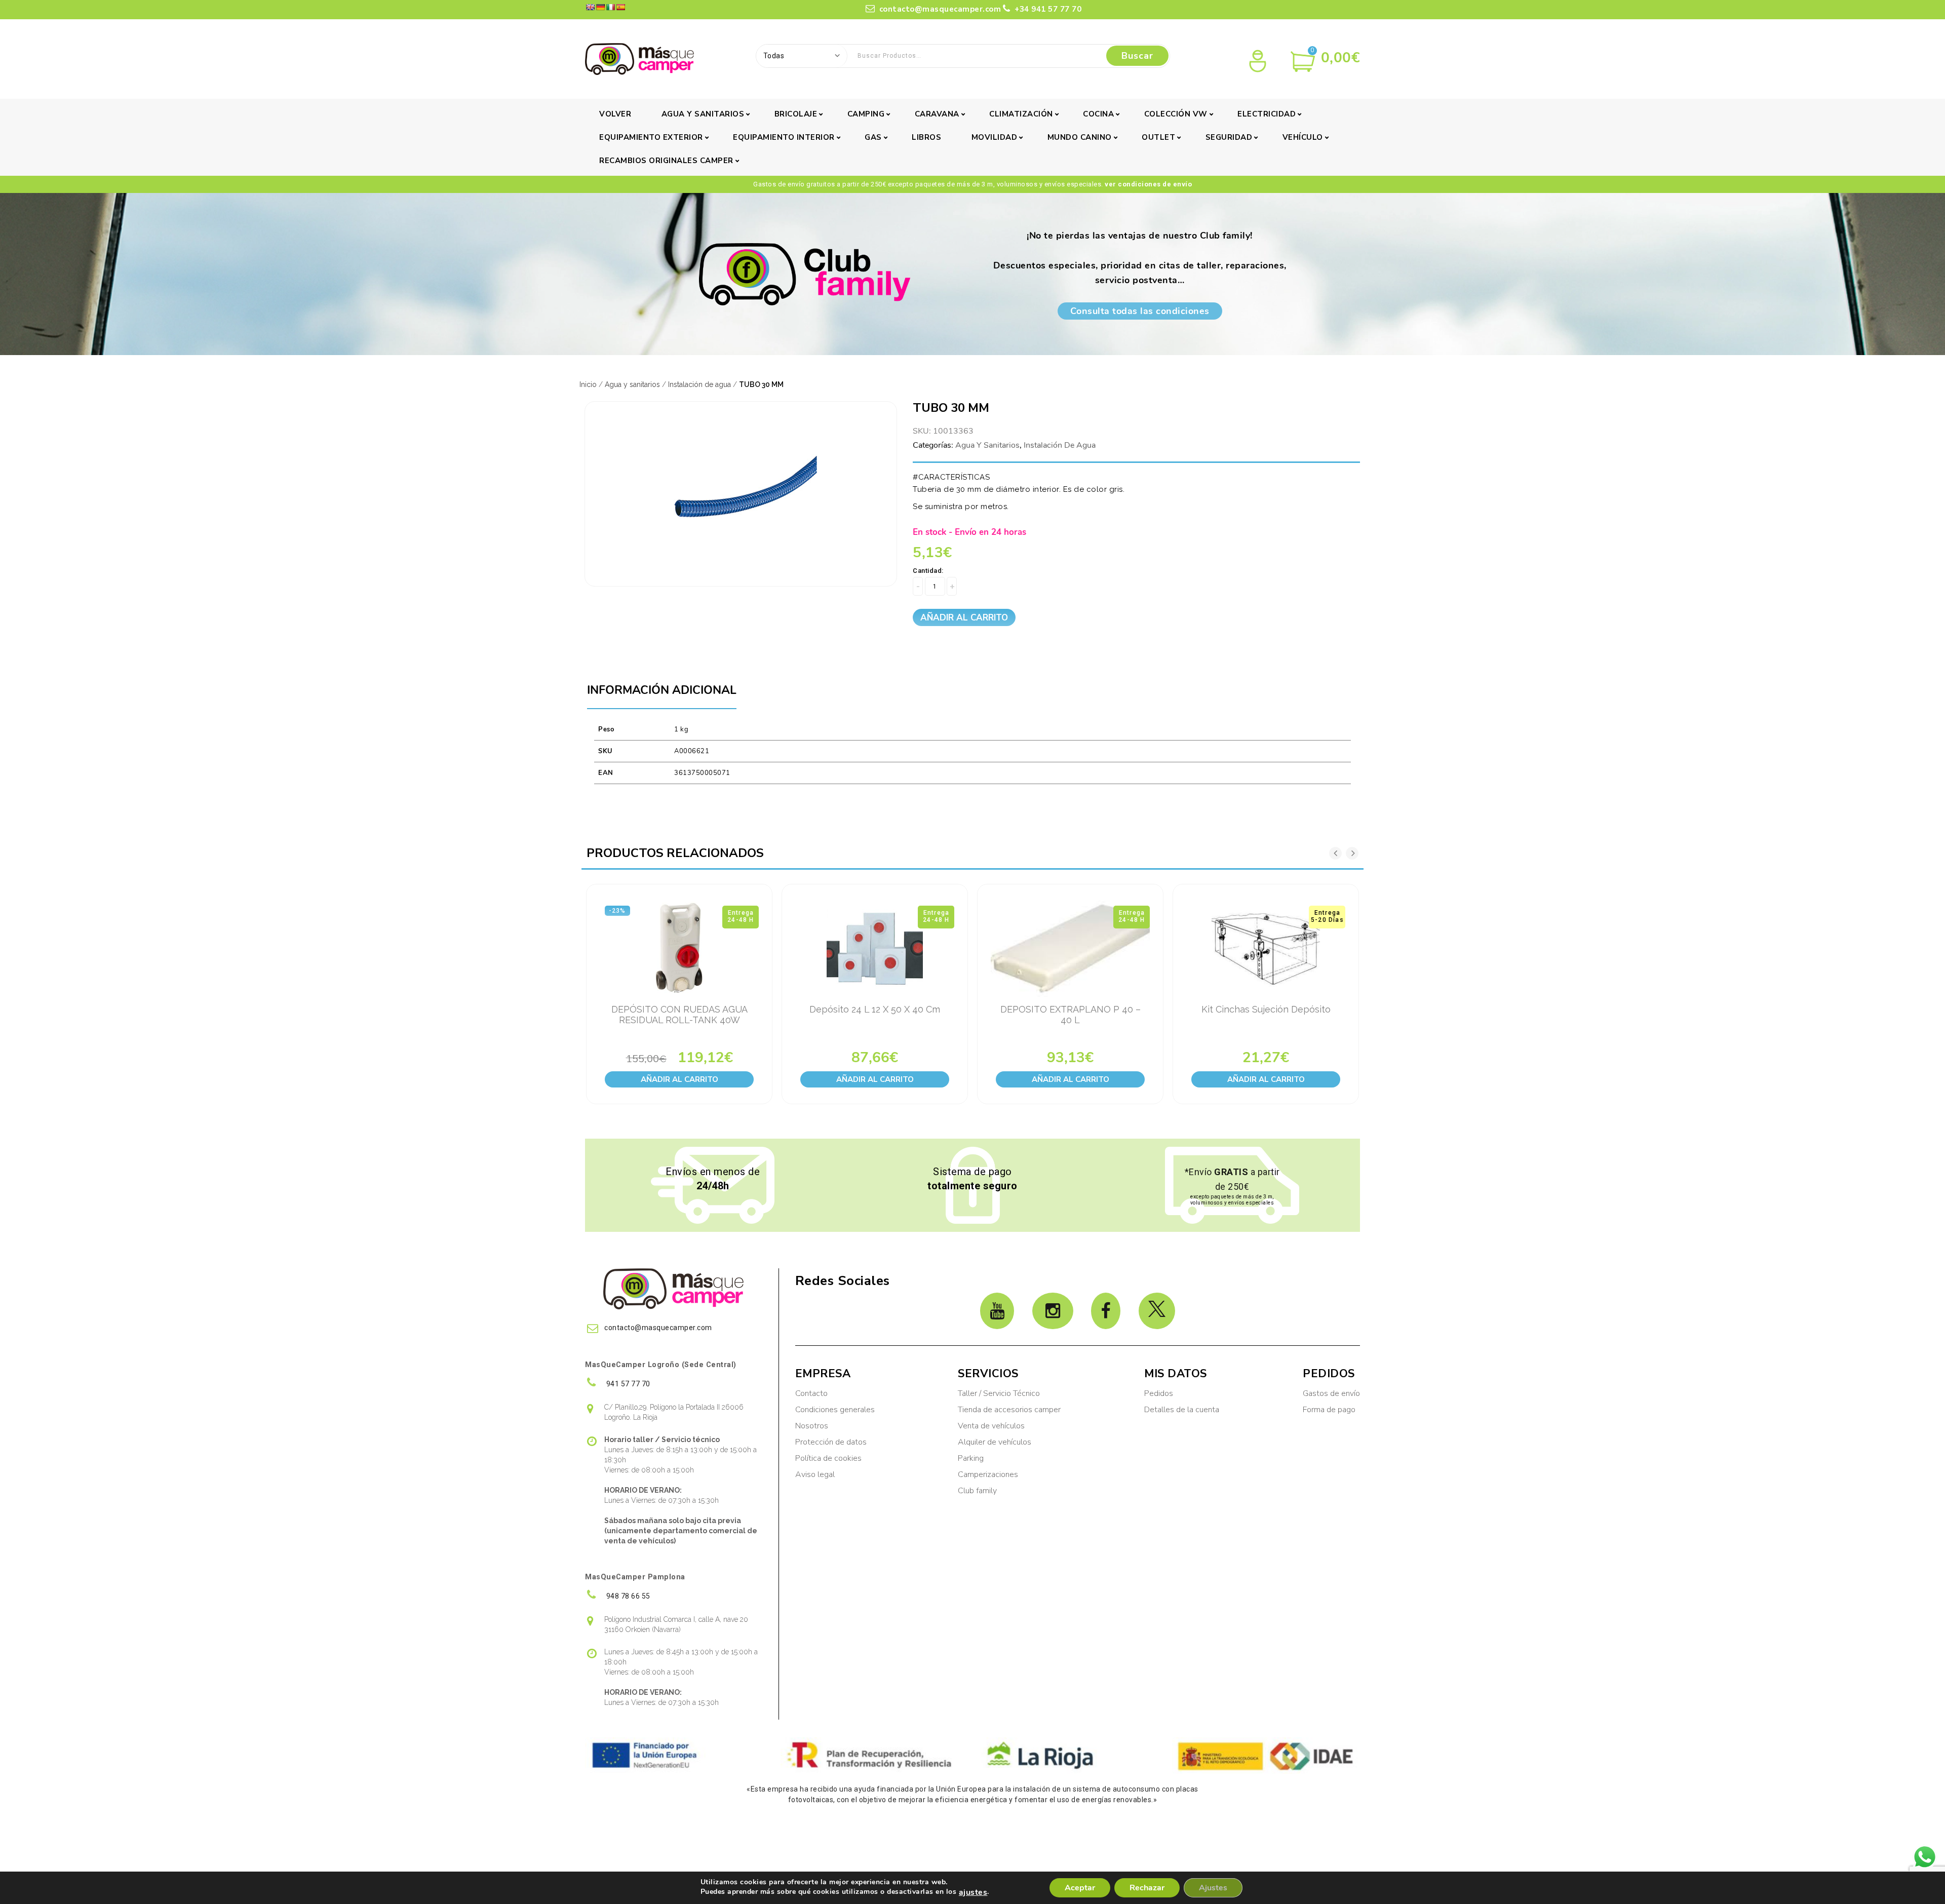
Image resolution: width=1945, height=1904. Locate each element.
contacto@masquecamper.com (940, 9)
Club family (977, 1491)
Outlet (1158, 137)
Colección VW (1176, 114)
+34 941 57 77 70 (1047, 9)
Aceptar (1080, 1888)
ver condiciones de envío (1148, 184)
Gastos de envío (1331, 1393)
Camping (866, 114)
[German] (600, 7)
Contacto (811, 1393)
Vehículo (1303, 137)
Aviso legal (815, 1474)
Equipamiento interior (784, 137)
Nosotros (812, 1426)
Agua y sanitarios (703, 114)
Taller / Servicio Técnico (999, 1393)
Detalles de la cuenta (1182, 1410)
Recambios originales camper (666, 161)
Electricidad (1267, 114)
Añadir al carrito (964, 618)
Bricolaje (796, 114)
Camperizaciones (988, 1474)
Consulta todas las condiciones (1140, 311)
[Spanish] (620, 7)
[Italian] (610, 7)
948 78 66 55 (627, 1596)
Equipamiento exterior (651, 137)
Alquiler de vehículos (995, 1442)
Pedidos (1159, 1393)
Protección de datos (831, 1442)
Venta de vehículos (991, 1426)
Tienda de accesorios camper (1009, 1410)
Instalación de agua (699, 384)
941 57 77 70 (627, 1384)
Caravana (937, 114)
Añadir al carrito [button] (679, 1079)
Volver (615, 114)
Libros (926, 137)
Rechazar (1147, 1888)
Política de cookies (828, 1458)
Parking (972, 1458)
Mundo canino (1080, 137)
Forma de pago (1329, 1410)
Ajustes (1213, 1888)
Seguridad (1229, 137)
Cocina (1098, 114)
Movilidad (995, 137)
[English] (590, 7)
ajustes (973, 1892)
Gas (873, 137)
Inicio (588, 384)
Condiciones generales (835, 1410)
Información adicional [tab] (662, 690)
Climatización (1021, 114)
